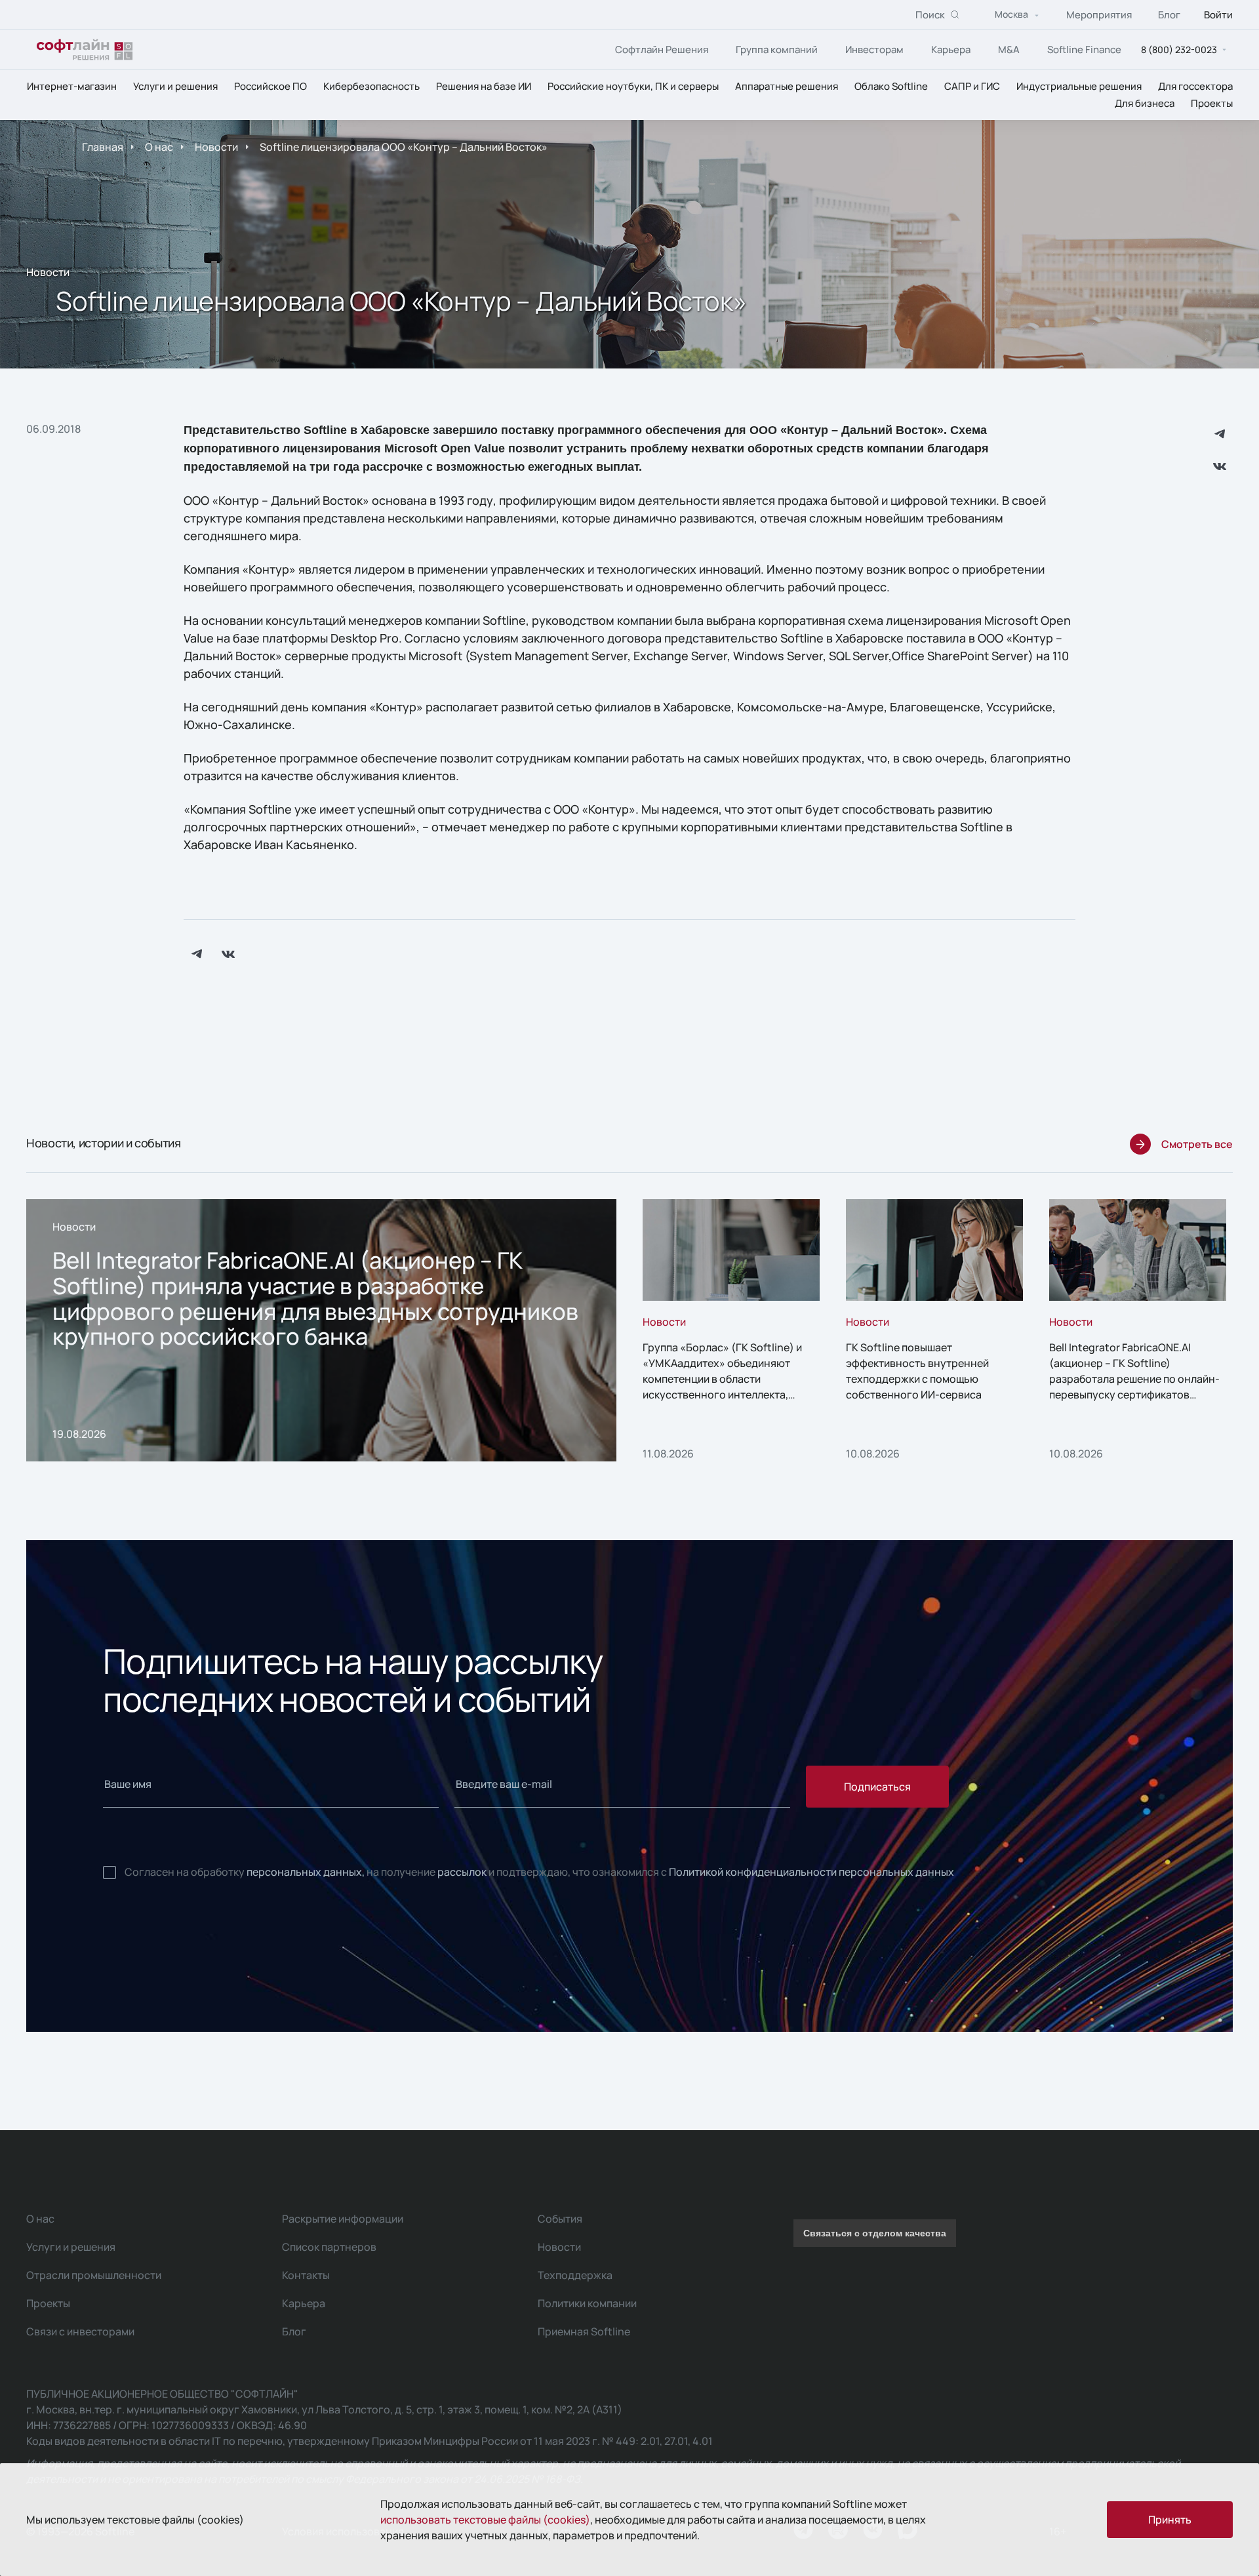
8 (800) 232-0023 (1179, 50)
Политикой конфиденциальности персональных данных (811, 1872)
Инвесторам (874, 50)
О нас (159, 147)
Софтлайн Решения (662, 50)
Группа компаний (777, 50)
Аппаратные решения (787, 86)
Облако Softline (891, 86)
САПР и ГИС (972, 86)
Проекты (1212, 103)
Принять (1170, 2520)
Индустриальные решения (1079, 86)
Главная (103, 147)
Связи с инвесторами (80, 2331)
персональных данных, (306, 1872)
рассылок (462, 1872)
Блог (1169, 15)
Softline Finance (1084, 50)
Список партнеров (329, 2247)
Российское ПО (270, 86)
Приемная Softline (584, 2331)
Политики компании (587, 2303)
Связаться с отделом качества (875, 2233)
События (560, 2219)
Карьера (951, 50)
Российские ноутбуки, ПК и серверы (633, 86)
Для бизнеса (1145, 103)
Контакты (306, 2275)
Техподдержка (575, 2275)
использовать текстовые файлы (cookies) (485, 2520)
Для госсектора (1195, 86)
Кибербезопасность (371, 86)
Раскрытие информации (343, 2219)
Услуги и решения (175, 86)
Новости (216, 147)
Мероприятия (1099, 15)
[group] (321, 1330)
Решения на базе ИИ (484, 86)
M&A (1009, 50)
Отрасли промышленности (94, 2275)
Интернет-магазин (72, 86)
